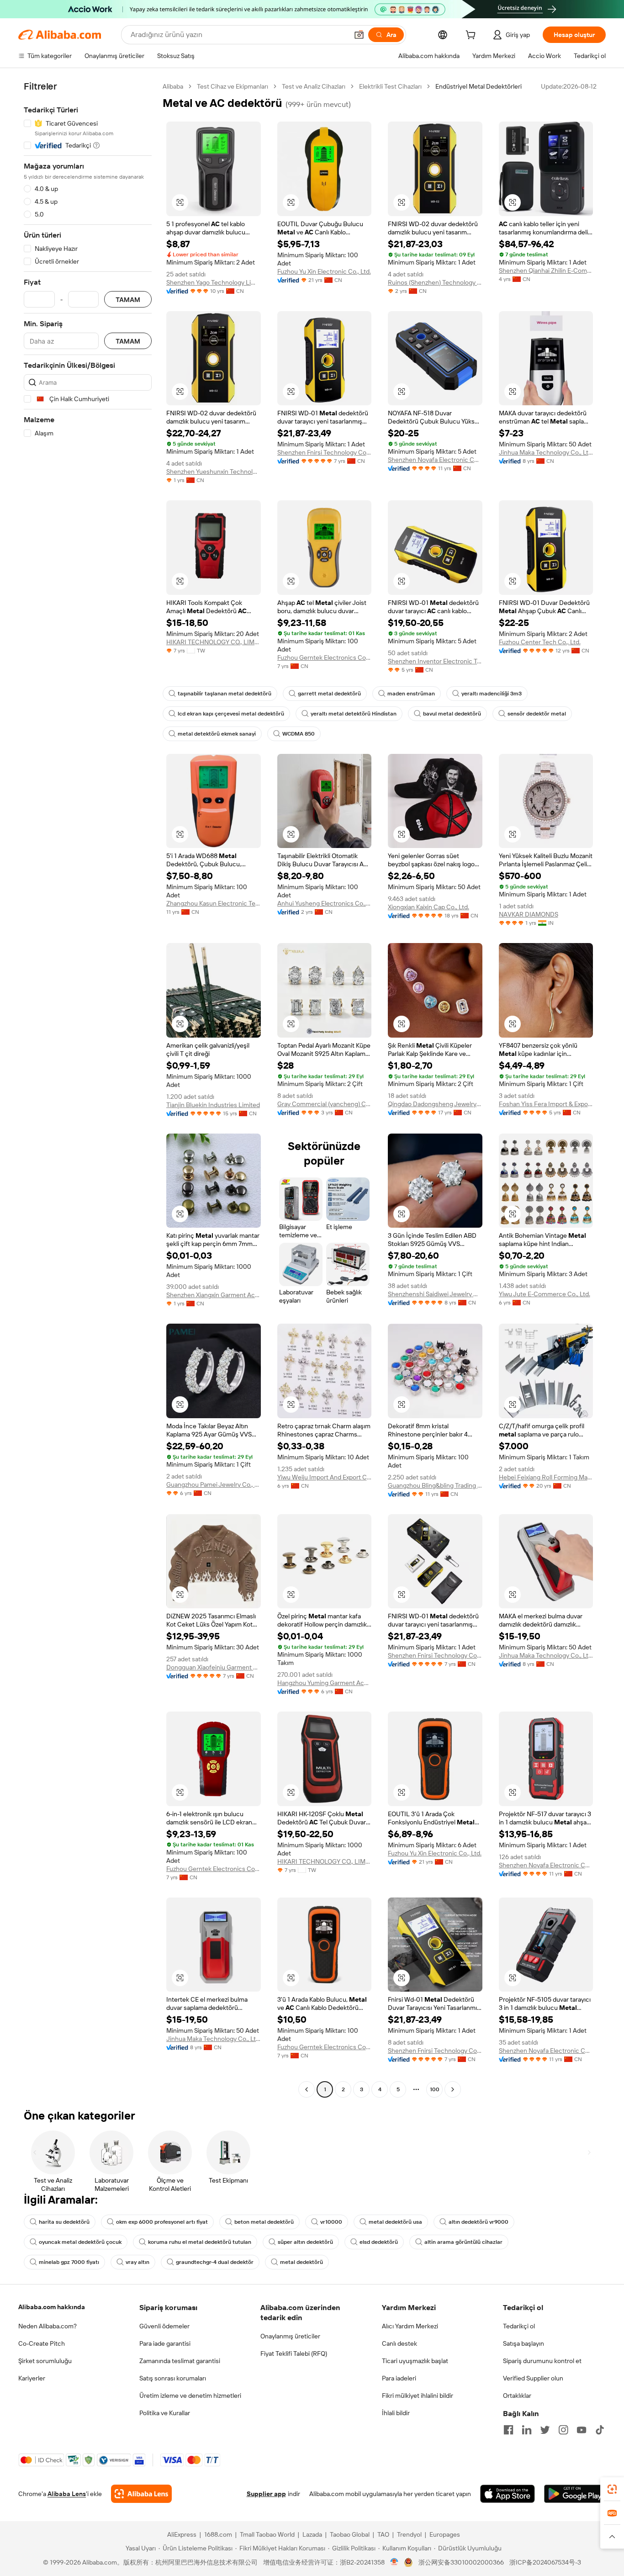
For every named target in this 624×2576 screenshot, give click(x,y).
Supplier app (266, 2494)
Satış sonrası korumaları (173, 2378)
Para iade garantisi (165, 2343)
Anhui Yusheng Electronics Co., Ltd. (325, 903)
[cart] (472, 36)
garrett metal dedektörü (329, 694)
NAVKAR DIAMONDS (529, 914)
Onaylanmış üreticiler (290, 2336)
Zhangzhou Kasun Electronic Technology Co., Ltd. (214, 903)
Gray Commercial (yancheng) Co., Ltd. (325, 1104)
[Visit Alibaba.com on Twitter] (545, 2430)
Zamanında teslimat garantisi (180, 2361)
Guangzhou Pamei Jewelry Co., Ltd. (214, 1484)
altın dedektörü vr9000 (479, 2222)
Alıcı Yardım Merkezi (410, 2326)
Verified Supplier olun (533, 2378)
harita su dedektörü (64, 2222)
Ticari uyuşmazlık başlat (415, 2361)
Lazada (312, 2534)
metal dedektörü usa (395, 2222)
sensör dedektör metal (537, 714)
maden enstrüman (411, 694)
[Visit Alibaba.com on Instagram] (563, 2430)
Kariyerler (32, 2378)
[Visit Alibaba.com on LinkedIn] (527, 2430)
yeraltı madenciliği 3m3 (492, 694)
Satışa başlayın (524, 2343)
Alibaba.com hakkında (52, 2307)
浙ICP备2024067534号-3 (545, 2562)
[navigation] (88, 1089)
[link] (612, 2489)
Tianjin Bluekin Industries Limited (213, 1105)
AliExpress (182, 2534)
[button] (359, 35)
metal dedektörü (301, 2262)
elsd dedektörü (379, 2242)
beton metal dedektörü (264, 2222)
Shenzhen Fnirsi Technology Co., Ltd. (325, 452)
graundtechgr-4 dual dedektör (215, 2262)
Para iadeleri (399, 2378)
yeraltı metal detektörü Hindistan (354, 714)
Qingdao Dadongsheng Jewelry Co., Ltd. (435, 1104)
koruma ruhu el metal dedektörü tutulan (200, 2242)
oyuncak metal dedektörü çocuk (80, 2242)
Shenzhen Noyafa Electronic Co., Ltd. (435, 460)
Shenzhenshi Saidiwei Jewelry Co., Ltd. (435, 1294)
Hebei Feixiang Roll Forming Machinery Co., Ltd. (546, 1477)
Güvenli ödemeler (164, 2326)
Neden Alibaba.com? (48, 2326)
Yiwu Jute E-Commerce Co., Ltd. (545, 1294)
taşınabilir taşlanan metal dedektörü (225, 694)
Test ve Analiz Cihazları (314, 86)
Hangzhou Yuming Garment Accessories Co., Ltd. (325, 1683)
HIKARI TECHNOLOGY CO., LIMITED (214, 642)
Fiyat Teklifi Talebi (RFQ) (294, 2353)
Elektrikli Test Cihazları (390, 86)
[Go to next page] (453, 2089)
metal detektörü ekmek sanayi (217, 734)
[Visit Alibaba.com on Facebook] (508, 2430)
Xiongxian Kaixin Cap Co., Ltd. (428, 907)
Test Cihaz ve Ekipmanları (233, 86)
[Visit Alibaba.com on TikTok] (600, 2430)
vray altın (137, 2262)
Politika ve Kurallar (165, 2413)
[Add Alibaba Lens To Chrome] (141, 2494)
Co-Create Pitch (42, 2343)
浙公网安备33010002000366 (461, 2562)
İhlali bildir (396, 2413)
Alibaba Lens (67, 2494)
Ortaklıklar (517, 2396)
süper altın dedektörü (305, 2242)
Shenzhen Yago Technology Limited (214, 282)
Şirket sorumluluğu (45, 2361)
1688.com (218, 2534)
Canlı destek (399, 2343)
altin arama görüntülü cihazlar (463, 2242)
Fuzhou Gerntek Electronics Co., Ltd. (325, 657)
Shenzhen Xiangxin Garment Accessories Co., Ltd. (214, 1295)
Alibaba (173, 86)
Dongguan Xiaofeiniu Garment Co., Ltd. (214, 1667)
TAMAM (128, 299)
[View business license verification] (394, 2562)
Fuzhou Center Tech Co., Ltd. (540, 642)
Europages (445, 2534)
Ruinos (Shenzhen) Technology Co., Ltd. (435, 282)
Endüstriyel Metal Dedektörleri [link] (479, 86)
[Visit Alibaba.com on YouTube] (582, 2430)
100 (435, 2089)
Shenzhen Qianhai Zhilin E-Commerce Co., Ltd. (546, 270)
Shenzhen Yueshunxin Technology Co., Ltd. (214, 472)
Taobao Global (350, 2534)
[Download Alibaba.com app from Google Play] (575, 2494)
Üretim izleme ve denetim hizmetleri (190, 2396)
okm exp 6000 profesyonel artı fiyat (162, 2222)
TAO (383, 2534)
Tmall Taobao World (267, 2534)
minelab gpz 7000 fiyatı (69, 2262)
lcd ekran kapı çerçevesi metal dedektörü (231, 714)
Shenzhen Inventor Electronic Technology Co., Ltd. (435, 661)
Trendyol (409, 2534)
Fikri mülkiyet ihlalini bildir (418, 2396)
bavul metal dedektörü (452, 714)
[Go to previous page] (307, 2089)
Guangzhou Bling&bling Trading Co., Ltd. (435, 1485)
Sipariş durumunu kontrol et (542, 2361)
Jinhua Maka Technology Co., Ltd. (546, 452)
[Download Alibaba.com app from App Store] (508, 2494)
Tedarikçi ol (519, 2326)
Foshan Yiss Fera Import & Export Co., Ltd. (546, 1104)
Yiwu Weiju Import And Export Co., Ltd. (325, 1477)
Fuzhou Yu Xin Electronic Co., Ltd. (324, 271)
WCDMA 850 (299, 734)
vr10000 (331, 2222)
